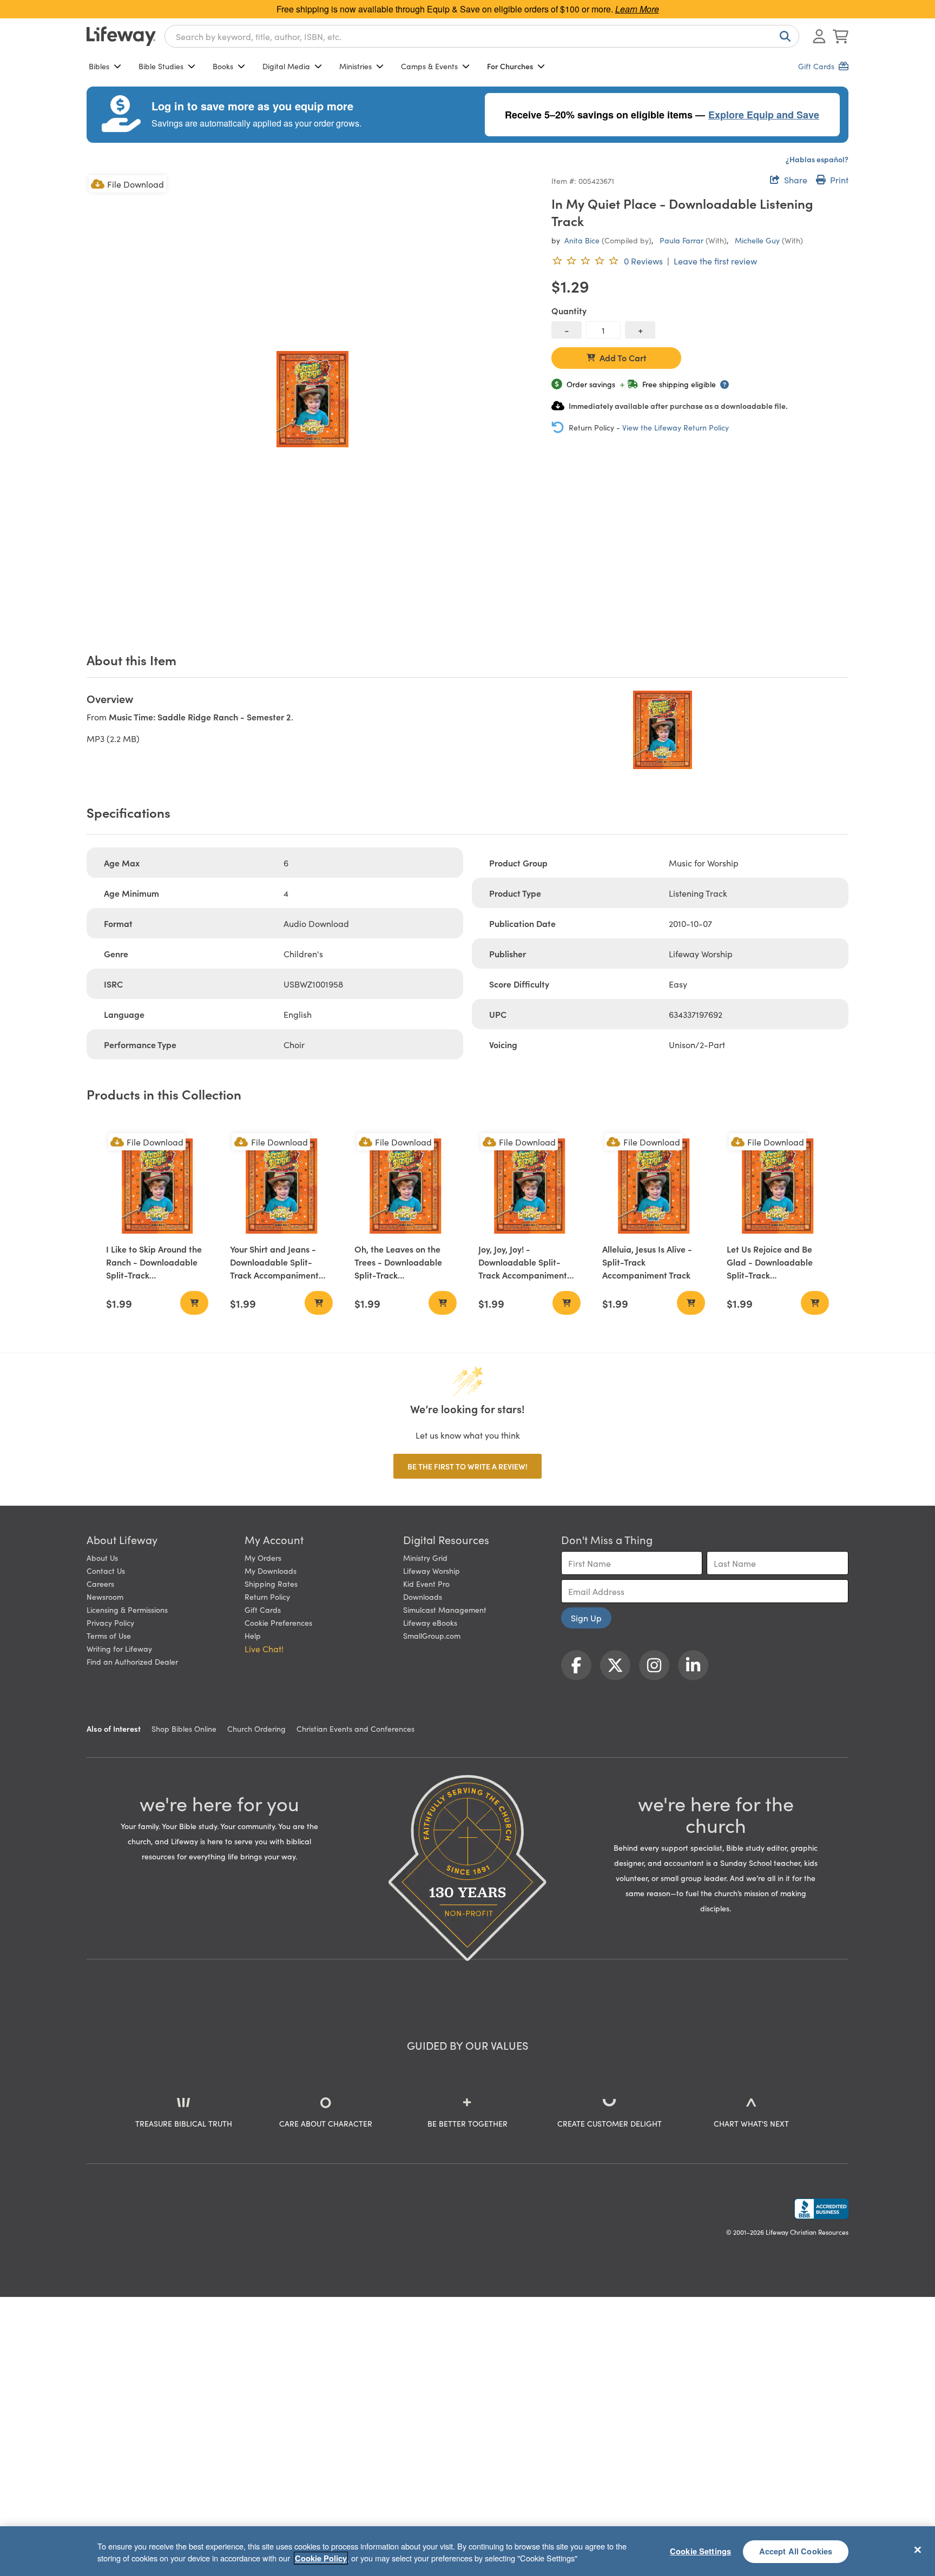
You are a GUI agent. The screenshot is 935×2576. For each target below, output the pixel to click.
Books (223, 66)
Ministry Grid (425, 1558)
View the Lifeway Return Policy (676, 427)
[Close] (918, 2549)
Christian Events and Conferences (355, 1729)
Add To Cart (623, 357)
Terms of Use (109, 1635)
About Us (102, 1558)
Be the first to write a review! (467, 1466)
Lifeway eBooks (430, 1623)
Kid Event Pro (426, 1584)
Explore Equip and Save (764, 115)
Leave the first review (715, 261)
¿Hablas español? (817, 159)
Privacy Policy (110, 1623)
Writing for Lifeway (119, 1648)
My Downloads (271, 1571)
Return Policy (267, 1597)
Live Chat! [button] (264, 1648)
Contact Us (106, 1571)
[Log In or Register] (819, 36)
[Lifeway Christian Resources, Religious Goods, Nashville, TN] (821, 2209)
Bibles (99, 66)
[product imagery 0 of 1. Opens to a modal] (312, 399)
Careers (100, 1584)
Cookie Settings (700, 2551)
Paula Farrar (682, 240)
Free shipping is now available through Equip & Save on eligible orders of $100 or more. (468, 9)
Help (253, 1635)
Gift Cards (263, 1610)
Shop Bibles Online (184, 1729)
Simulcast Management (445, 1610)
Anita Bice (582, 240)
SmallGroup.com (432, 1635)
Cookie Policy (321, 2558)
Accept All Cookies (796, 2551)
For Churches (510, 66)
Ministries (355, 66)
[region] (467, 2551)
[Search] (783, 36)
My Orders (263, 1558)
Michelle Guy (757, 240)
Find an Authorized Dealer (132, 1661)
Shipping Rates (271, 1584)
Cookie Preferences (278, 1623)
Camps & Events (429, 66)
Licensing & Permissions (127, 1610)
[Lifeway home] (121, 36)
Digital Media (286, 66)
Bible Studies (161, 66)
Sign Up (586, 1618)
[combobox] (482, 36)
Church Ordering (256, 1729)
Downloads (423, 1597)
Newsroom (105, 1597)
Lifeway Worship (432, 1571)
